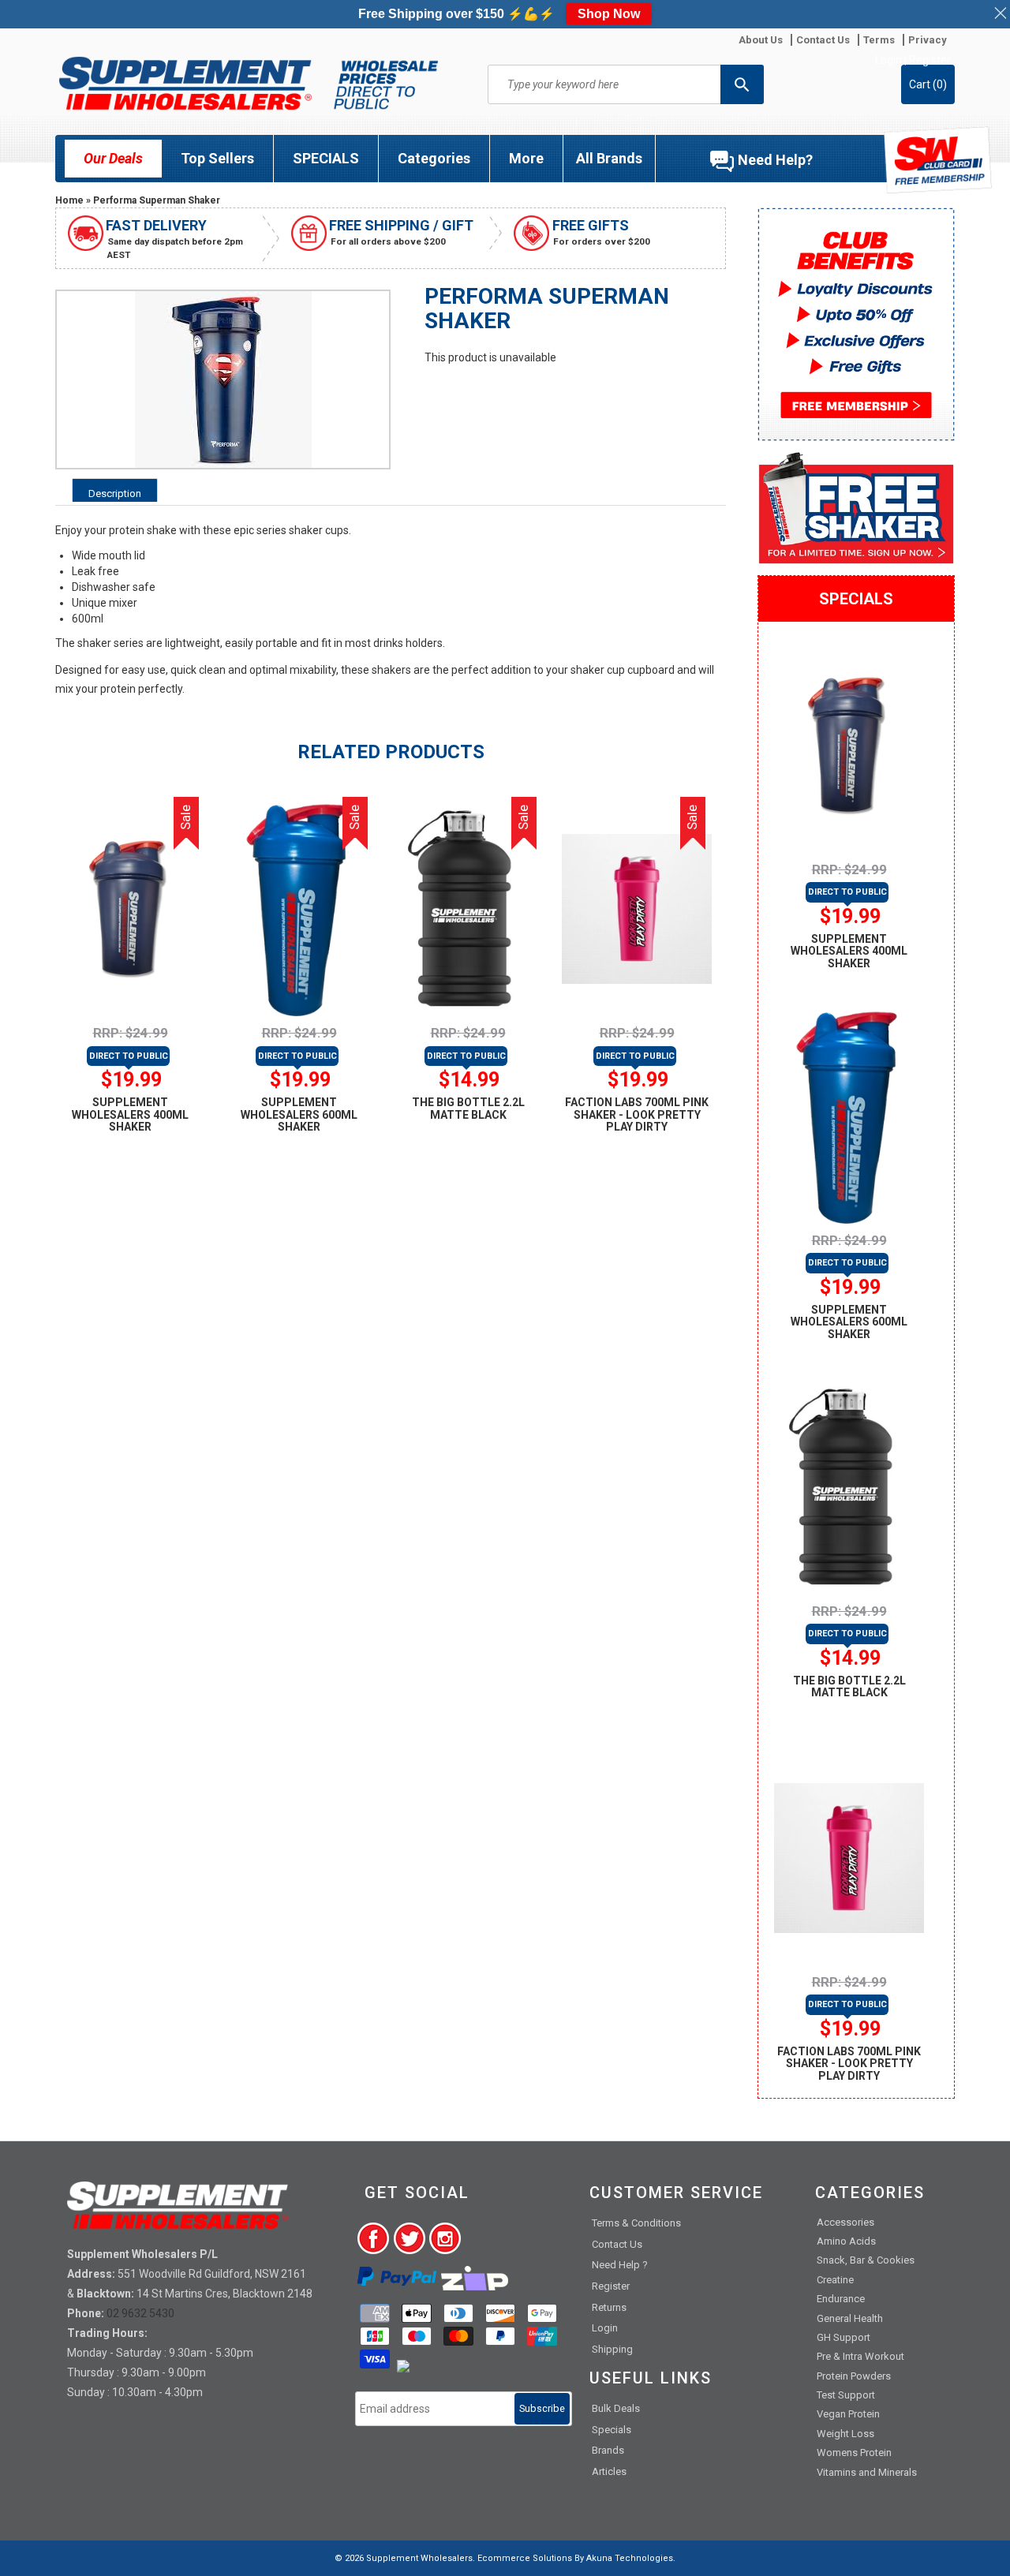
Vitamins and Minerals (867, 2472)
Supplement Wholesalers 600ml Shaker (299, 1114)
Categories (434, 158)
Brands (608, 2450)
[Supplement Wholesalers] (249, 83)
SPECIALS (326, 158)
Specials (612, 2430)
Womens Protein (854, 2453)
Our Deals (113, 158)
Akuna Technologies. (631, 2558)
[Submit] (742, 84)
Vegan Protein (848, 2414)
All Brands (609, 158)
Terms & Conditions (636, 2223)
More (526, 158)
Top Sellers (217, 158)
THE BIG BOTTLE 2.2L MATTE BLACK (468, 1108)
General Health (850, 2318)
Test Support (846, 2395)
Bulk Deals (616, 2408)
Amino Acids (846, 2241)
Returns (609, 2307)
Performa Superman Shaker (157, 200)
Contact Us (617, 2244)
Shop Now (609, 14)
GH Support (844, 2337)
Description (115, 494)
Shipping (612, 2349)
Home (69, 200)
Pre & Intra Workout (860, 2356)
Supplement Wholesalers (419, 2558)
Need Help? (775, 160)
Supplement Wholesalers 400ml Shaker (130, 1114)
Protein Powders (854, 2376)
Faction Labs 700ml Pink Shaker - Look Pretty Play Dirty (637, 1114)
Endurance (841, 2299)
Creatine (835, 2280)
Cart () (928, 84)
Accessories (845, 2222)
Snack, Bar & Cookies (866, 2260)
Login (888, 60)
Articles (609, 2471)
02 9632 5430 (140, 2313)
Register (930, 60)
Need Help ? (620, 2265)
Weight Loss (845, 2434)
